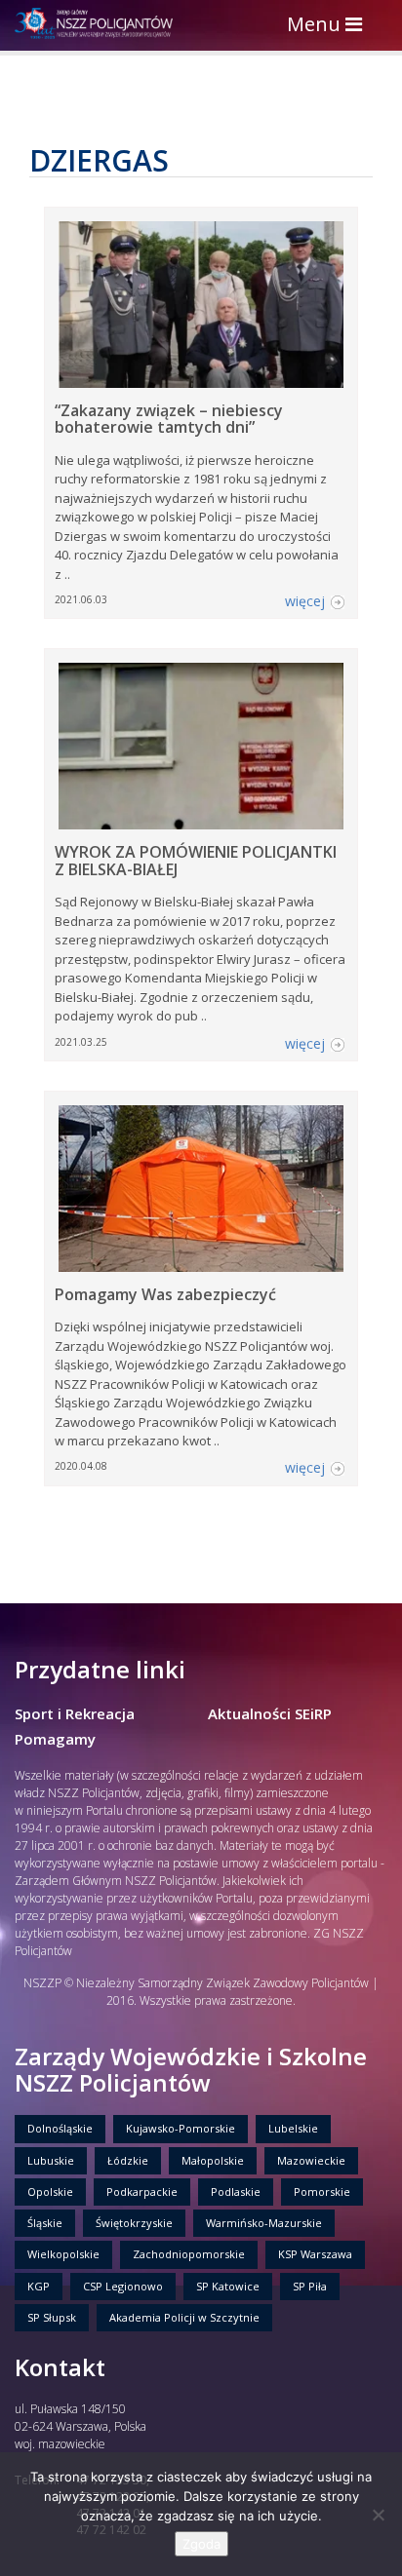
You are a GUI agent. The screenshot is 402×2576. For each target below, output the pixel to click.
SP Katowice (228, 2286)
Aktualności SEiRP (270, 1713)
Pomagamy (55, 1739)
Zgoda (201, 2544)
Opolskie (50, 2192)
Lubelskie (293, 2128)
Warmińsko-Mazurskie (264, 2223)
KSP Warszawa (315, 2254)
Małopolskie (213, 2160)
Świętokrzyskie (134, 2223)
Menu (329, 26)
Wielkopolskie (63, 2254)
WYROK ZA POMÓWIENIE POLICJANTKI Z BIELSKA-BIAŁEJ (196, 861)
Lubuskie (51, 2160)
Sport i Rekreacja (75, 1713)
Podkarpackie (142, 2192)
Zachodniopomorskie (189, 2254)
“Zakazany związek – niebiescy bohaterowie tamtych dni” (169, 419)
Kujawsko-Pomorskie (181, 2128)
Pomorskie (322, 2192)
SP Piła (310, 2286)
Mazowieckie (311, 2160)
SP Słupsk (52, 2317)
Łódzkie (128, 2160)
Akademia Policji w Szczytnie (184, 2317)
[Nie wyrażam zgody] (378, 2515)
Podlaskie (236, 2192)
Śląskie (45, 2223)
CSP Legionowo (123, 2286)
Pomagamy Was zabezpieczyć (165, 1294)
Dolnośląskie (60, 2128)
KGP (39, 2286)
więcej (305, 601)
